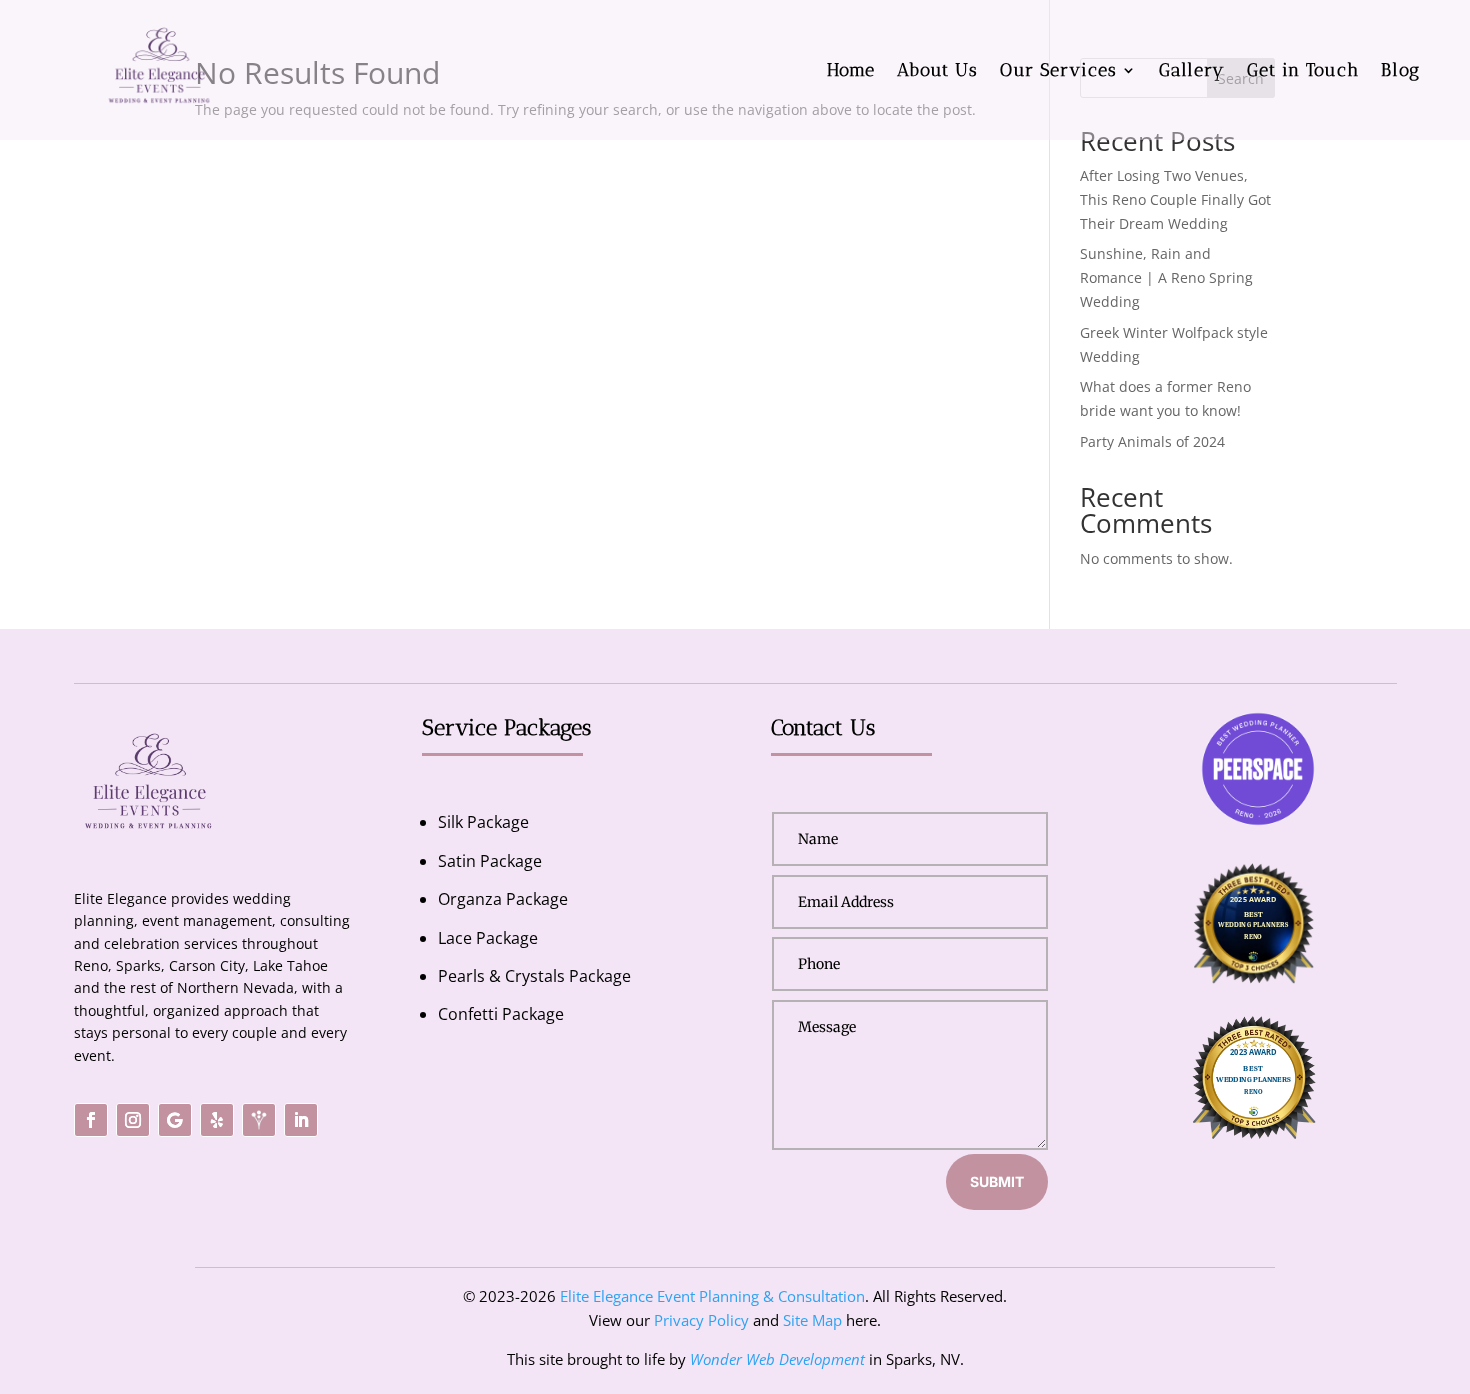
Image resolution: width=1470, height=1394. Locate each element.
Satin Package (490, 861)
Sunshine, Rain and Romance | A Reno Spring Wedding (1166, 277)
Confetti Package (501, 1014)
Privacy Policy (701, 1320)
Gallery (1192, 70)
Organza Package (503, 899)
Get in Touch (1303, 70)
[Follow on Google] (175, 1120)
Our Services (1058, 70)
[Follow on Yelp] (217, 1120)
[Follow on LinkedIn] (301, 1120)
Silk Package (483, 822)
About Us (937, 70)
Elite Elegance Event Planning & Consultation (712, 1296)
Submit (997, 1181)
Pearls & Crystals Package (534, 976)
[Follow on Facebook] (91, 1120)
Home (851, 70)
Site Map (812, 1320)
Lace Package (488, 938)
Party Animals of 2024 (1152, 441)
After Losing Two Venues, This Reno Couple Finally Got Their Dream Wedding (1175, 199)
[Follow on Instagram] (133, 1120)
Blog (1400, 70)
